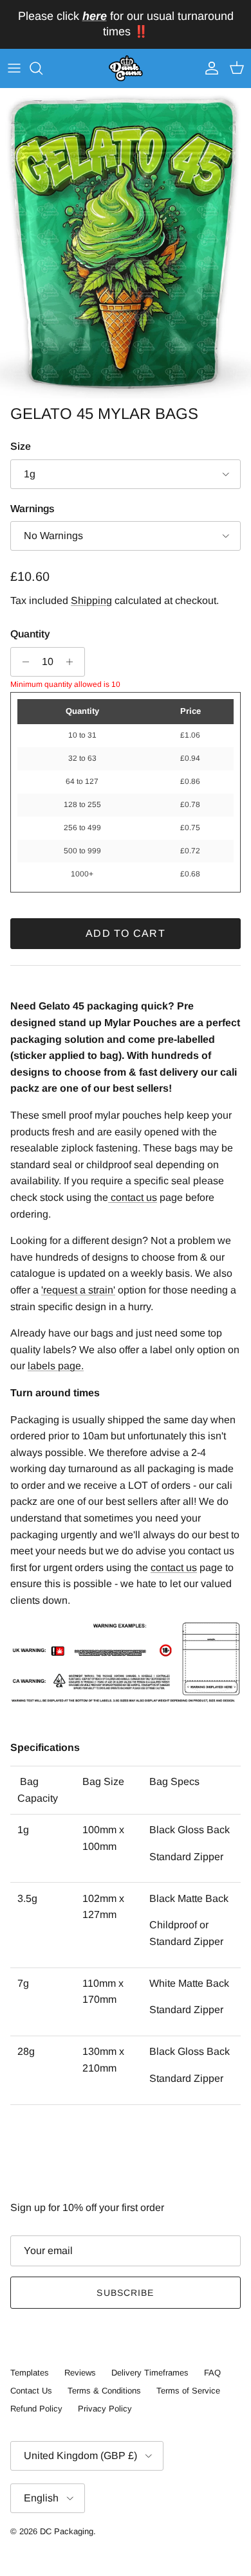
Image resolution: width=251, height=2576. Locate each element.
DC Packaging (67, 2531)
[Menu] (14, 68)
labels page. (56, 1366)
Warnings (33, 509)
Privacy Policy (105, 2409)
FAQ (212, 2373)
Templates (30, 2373)
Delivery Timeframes (150, 2373)
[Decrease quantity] (22, 662)
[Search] (42, 68)
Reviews (80, 2373)
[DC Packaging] (126, 69)
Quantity (30, 634)
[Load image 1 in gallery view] (126, 244)
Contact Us (31, 2391)
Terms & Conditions (104, 2391)
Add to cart (126, 933)
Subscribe (125, 2293)
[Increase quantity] (73, 662)
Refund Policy (36, 2409)
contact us (174, 1568)
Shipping (91, 600)
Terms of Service (188, 2391)
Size (21, 446)
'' (78, 1290)
